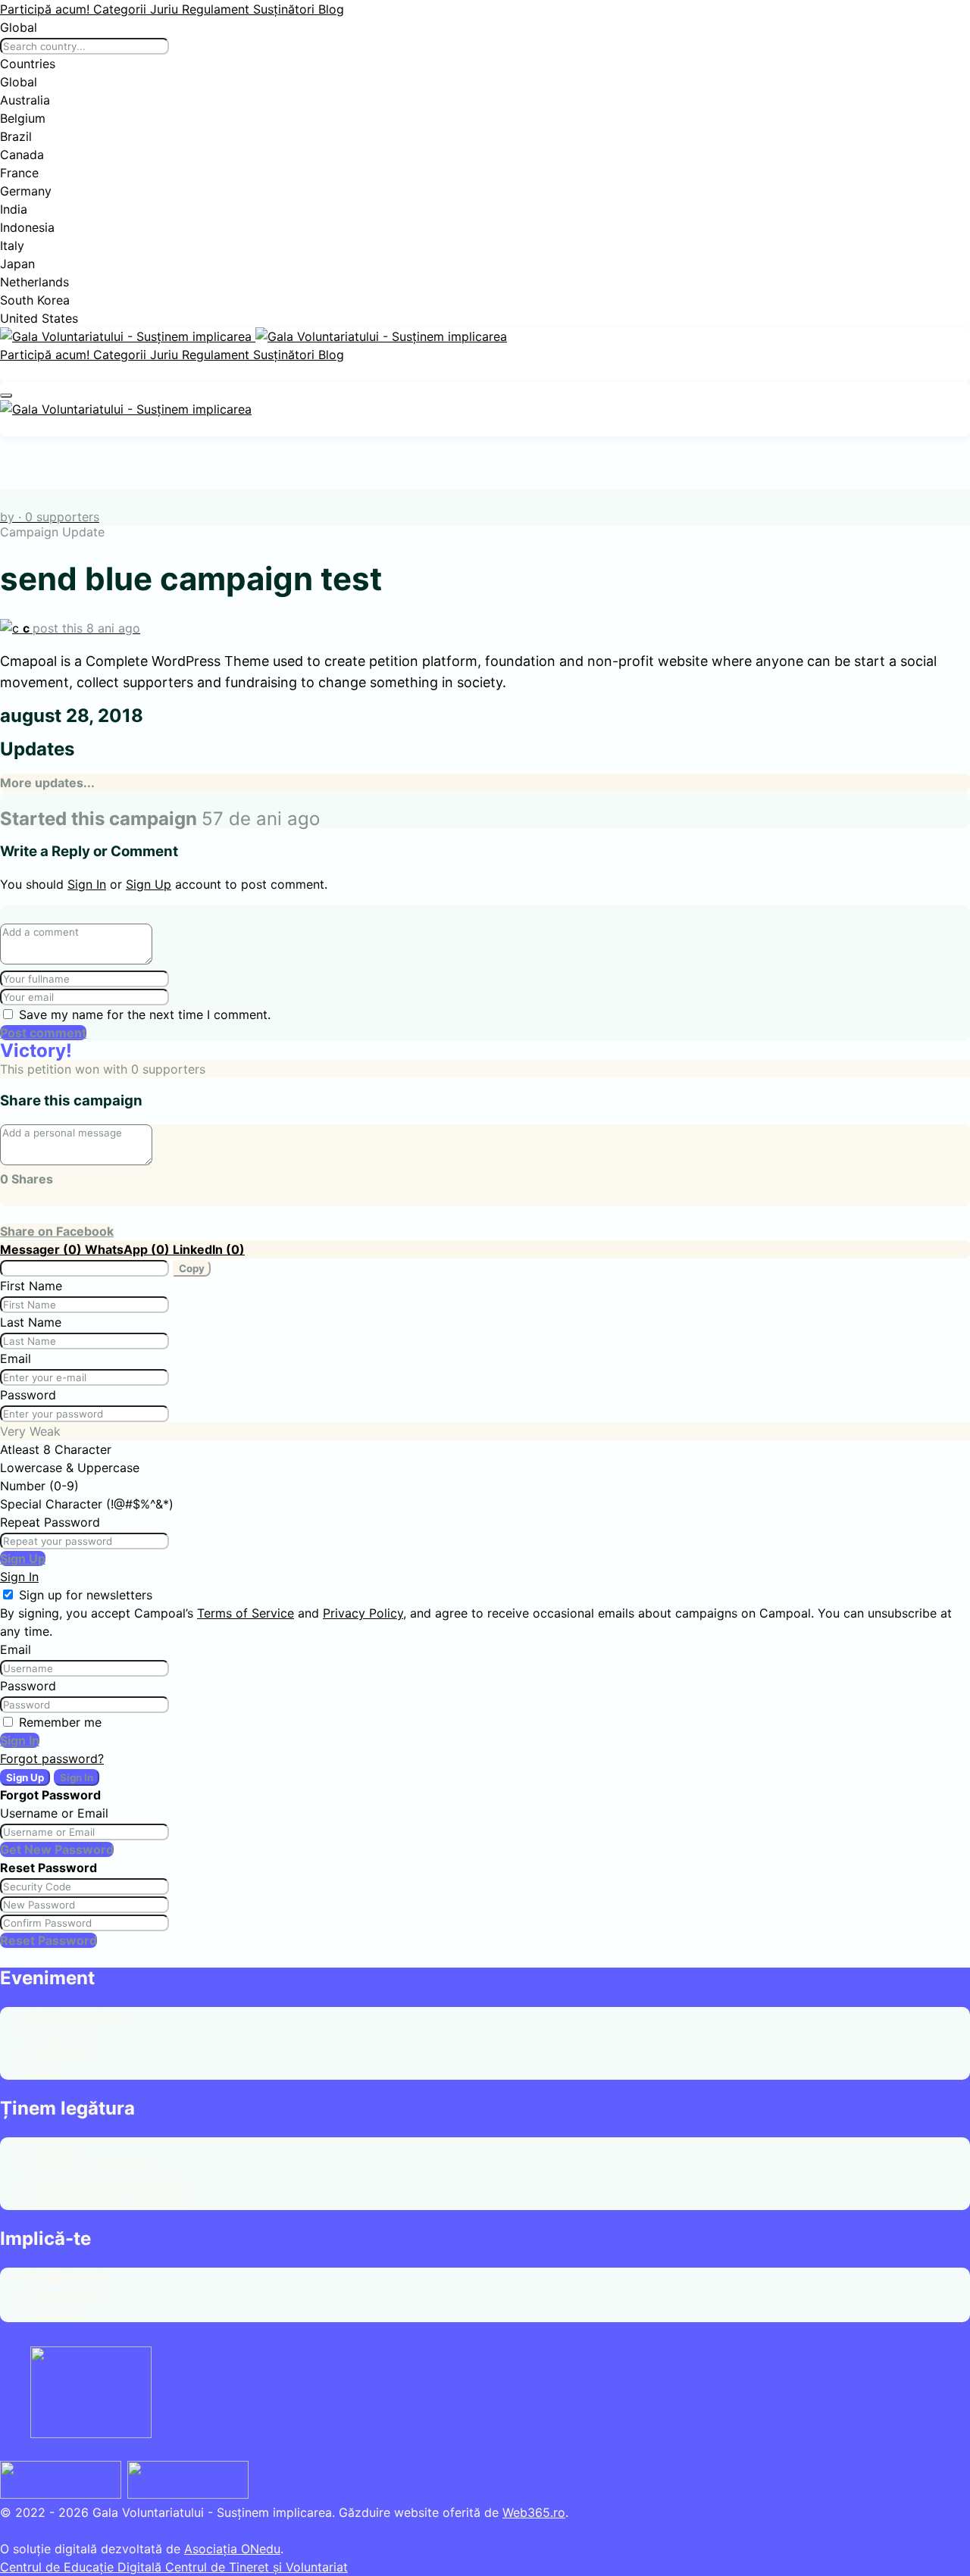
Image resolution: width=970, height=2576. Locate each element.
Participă (56, 2313)
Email (16, 1358)
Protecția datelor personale (109, 2201)
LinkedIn (209, 1249)
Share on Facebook (57, 1231)
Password (28, 1395)
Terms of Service (246, 1613)
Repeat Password (50, 1522)
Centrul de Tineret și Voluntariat (257, 2567)
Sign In (87, 884)
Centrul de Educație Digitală (83, 2567)
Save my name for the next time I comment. (145, 1014)
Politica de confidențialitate (109, 2183)
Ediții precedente (79, 2016)
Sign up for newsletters (86, 1595)
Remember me (60, 1722)
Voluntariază (66, 2295)
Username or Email (54, 1813)
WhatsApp (129, 1249)
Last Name (31, 1322)
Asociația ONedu (232, 2549)
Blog (331, 9)
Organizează (66, 2277)
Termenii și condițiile (89, 2165)
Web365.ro (534, 2512)
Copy (192, 1268)
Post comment (43, 1033)
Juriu (166, 9)
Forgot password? (52, 1758)
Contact (53, 2146)
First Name (31, 1286)
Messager (42, 1249)
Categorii (122, 9)
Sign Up (149, 884)
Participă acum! (47, 9)
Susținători (286, 9)
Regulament (217, 9)
